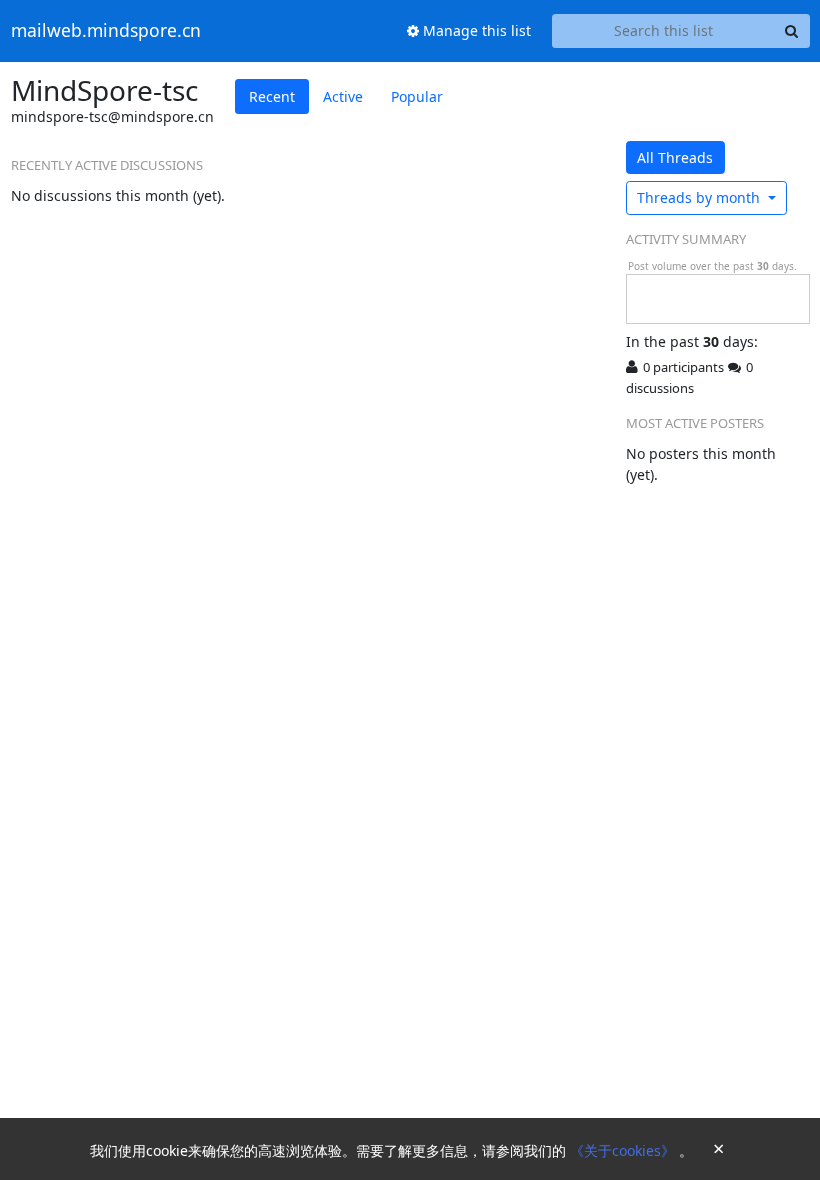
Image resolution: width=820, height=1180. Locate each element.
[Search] (792, 31)
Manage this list (475, 30)
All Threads (675, 157)
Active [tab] (343, 96)
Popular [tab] (417, 96)
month (700, 197)
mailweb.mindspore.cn (106, 31)
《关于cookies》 (624, 1150)
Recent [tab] (272, 96)
